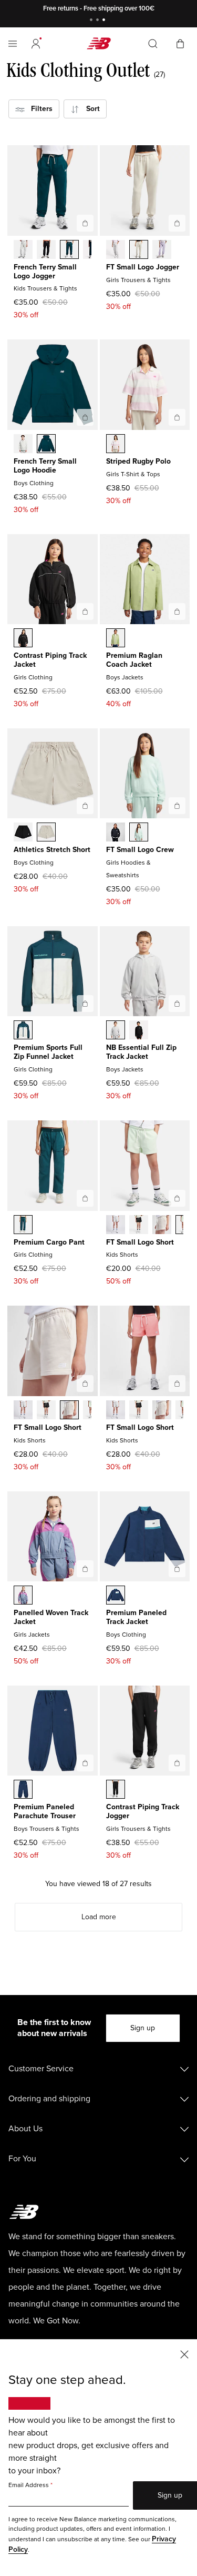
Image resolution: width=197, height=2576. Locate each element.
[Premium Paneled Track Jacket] (177, 1569)
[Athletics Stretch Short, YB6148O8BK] (23, 833)
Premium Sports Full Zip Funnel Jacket (48, 1052)
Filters (39, 109)
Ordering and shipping (49, 2099)
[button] (36, 44)
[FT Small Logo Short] (177, 1198)
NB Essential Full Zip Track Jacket (141, 1052)
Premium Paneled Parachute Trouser (45, 1811)
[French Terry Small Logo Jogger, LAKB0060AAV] (69, 250)
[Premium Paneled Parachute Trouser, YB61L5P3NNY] (23, 1790)
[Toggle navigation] (13, 44)
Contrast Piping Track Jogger (143, 1811)
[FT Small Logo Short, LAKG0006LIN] (162, 1226)
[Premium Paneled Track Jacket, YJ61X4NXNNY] (116, 1596)
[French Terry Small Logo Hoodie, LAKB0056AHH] (23, 445)
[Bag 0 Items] (180, 43)
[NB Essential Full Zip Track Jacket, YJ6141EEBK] (139, 1031)
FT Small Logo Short (140, 1242)
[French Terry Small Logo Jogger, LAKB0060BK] (46, 250)
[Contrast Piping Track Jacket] (85, 612)
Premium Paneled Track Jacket (136, 1617)
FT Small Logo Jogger (143, 267)
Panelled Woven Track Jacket (51, 1617)
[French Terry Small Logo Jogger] (85, 223)
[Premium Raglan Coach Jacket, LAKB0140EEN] (116, 639)
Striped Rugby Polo (138, 461)
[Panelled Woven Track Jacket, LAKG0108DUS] (23, 1596)
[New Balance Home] (99, 43)
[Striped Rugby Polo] (177, 417)
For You (22, 2159)
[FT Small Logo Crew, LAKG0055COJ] (139, 833)
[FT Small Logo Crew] (177, 806)
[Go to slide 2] (99, 21)
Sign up (143, 2028)
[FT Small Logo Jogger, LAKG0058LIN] (139, 250)
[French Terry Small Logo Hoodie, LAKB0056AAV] (46, 445)
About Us (25, 2129)
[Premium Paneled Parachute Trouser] (85, 1763)
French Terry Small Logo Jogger (45, 272)
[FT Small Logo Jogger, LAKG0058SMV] (162, 250)
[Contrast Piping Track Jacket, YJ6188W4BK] (23, 639)
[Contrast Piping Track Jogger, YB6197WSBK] (116, 1790)
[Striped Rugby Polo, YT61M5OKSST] (116, 445)
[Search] (153, 44)
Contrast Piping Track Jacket (50, 660)
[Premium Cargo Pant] (85, 1198)
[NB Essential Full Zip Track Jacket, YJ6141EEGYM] (116, 1031)
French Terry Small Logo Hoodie (45, 466)
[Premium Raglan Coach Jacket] (177, 612)
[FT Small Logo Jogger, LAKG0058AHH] (116, 250)
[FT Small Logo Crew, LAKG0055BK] (116, 833)
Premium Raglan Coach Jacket (134, 660)
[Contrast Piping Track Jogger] (177, 1763)
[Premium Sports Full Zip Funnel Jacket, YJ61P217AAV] (23, 1031)
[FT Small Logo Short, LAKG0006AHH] (116, 1226)
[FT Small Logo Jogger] (177, 223)
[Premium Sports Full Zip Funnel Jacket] (85, 1004)
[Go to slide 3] (105, 21)
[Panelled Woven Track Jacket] (85, 1569)
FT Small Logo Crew (140, 850)
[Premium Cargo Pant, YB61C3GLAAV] (23, 1226)
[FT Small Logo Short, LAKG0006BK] (139, 1226)
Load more (99, 1917)
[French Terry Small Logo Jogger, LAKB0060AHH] (23, 250)
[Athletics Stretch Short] (85, 806)
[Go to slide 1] (92, 21)
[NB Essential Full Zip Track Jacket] (177, 1004)
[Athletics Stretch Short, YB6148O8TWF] (46, 833)
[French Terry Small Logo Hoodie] (85, 417)
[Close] (184, 2354)
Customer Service (41, 2069)
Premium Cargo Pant (49, 1242)
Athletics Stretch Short (52, 850)
